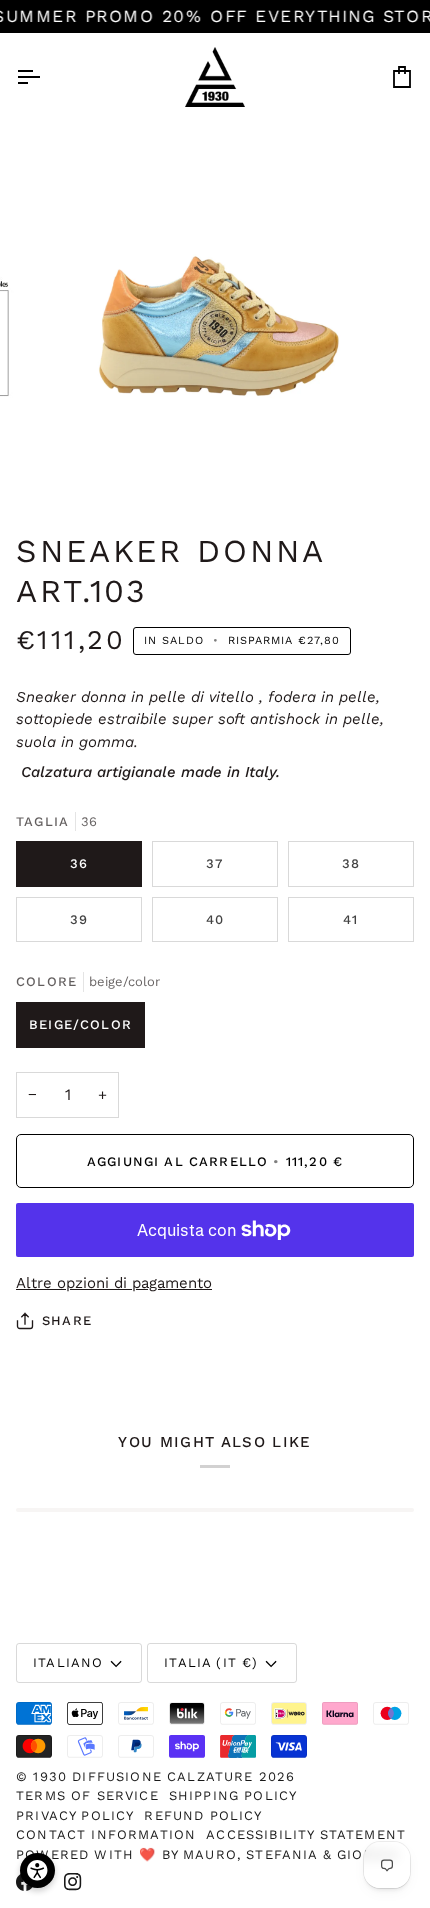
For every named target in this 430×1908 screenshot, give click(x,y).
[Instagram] (73, 1882)
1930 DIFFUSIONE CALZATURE (145, 1776)
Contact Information (106, 1834)
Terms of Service (87, 1795)
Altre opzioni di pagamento (114, 1283)
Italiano (68, 1662)
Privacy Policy (75, 1815)
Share (67, 1320)
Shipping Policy (233, 1795)
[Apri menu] (46, 77)
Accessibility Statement (306, 1834)
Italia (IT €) (211, 1662)
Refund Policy (203, 1815)
